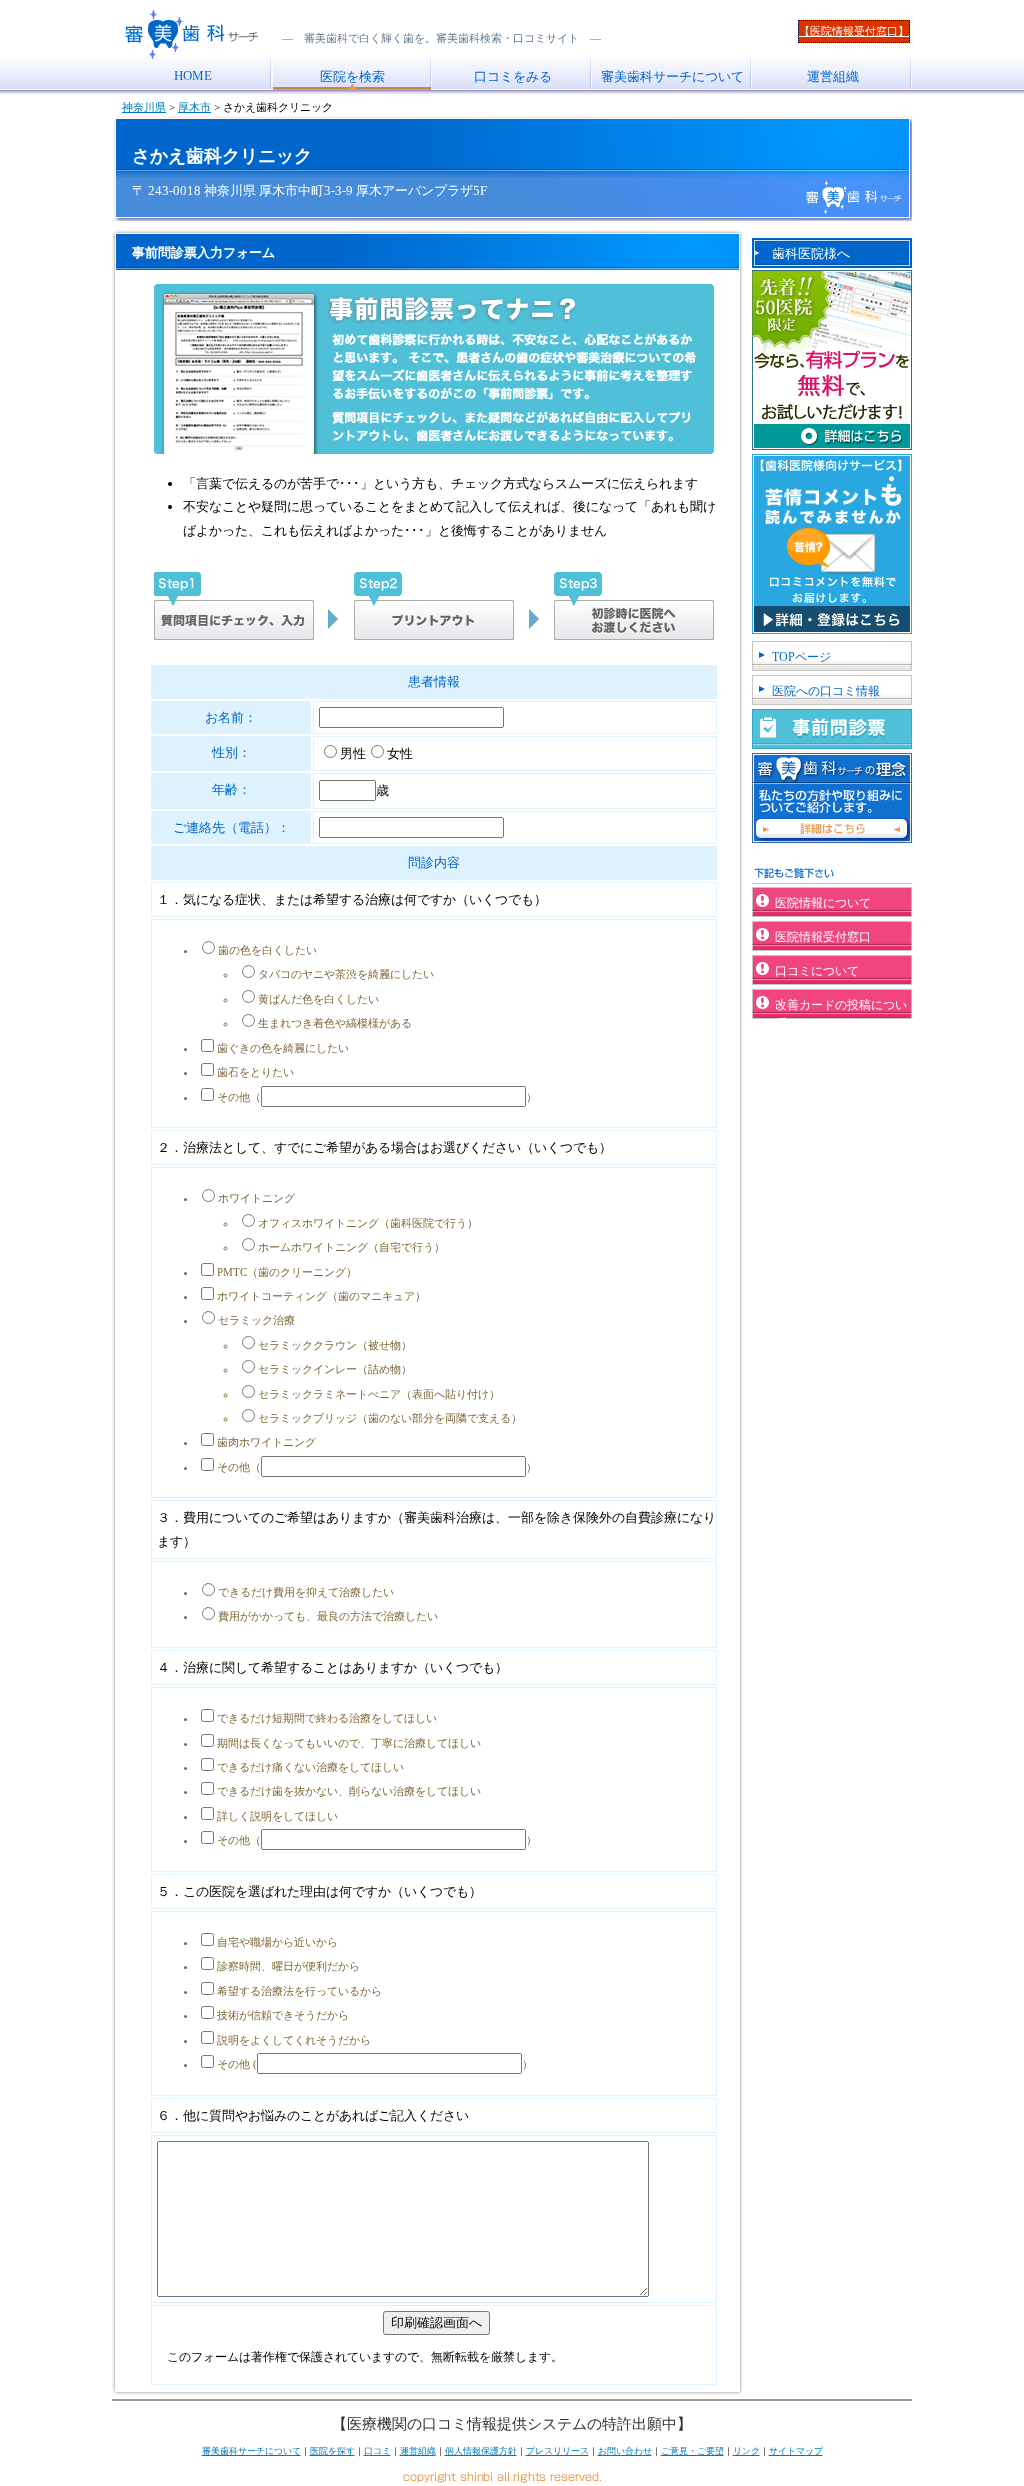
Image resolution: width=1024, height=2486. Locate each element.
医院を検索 (352, 76)
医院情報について (823, 903)
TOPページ (801, 657)
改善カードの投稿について (841, 1008)
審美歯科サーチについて (672, 76)
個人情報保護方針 (481, 2451)
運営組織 (833, 76)
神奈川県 (144, 107)
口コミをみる (513, 76)
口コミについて (817, 971)
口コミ (377, 2451)
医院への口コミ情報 (826, 691)
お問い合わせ (625, 2451)
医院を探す (332, 2451)
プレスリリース (557, 2451)
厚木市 (194, 107)
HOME (193, 75)
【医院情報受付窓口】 (854, 31)
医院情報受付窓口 (823, 937)
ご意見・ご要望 (692, 2451)
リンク (746, 2451)
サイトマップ (796, 2451)
